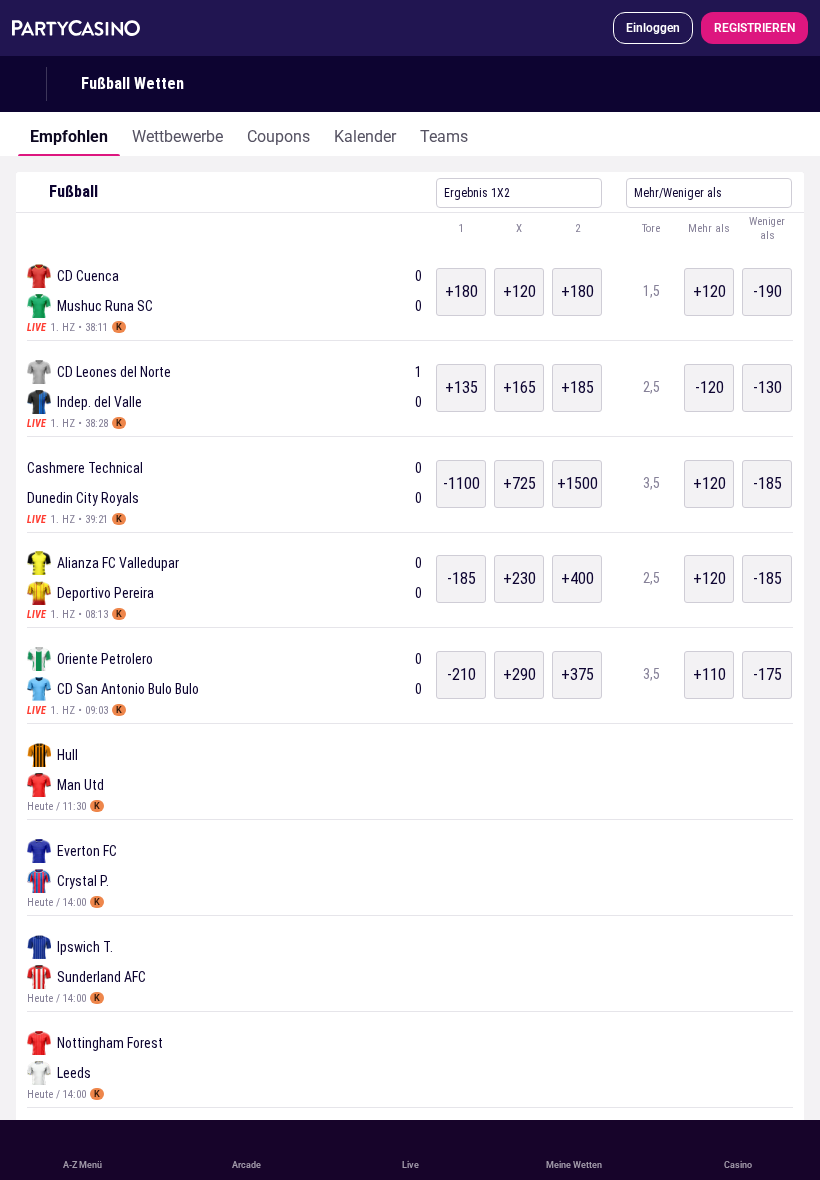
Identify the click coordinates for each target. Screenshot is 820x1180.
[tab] (69, 134)
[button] (410, 229)
